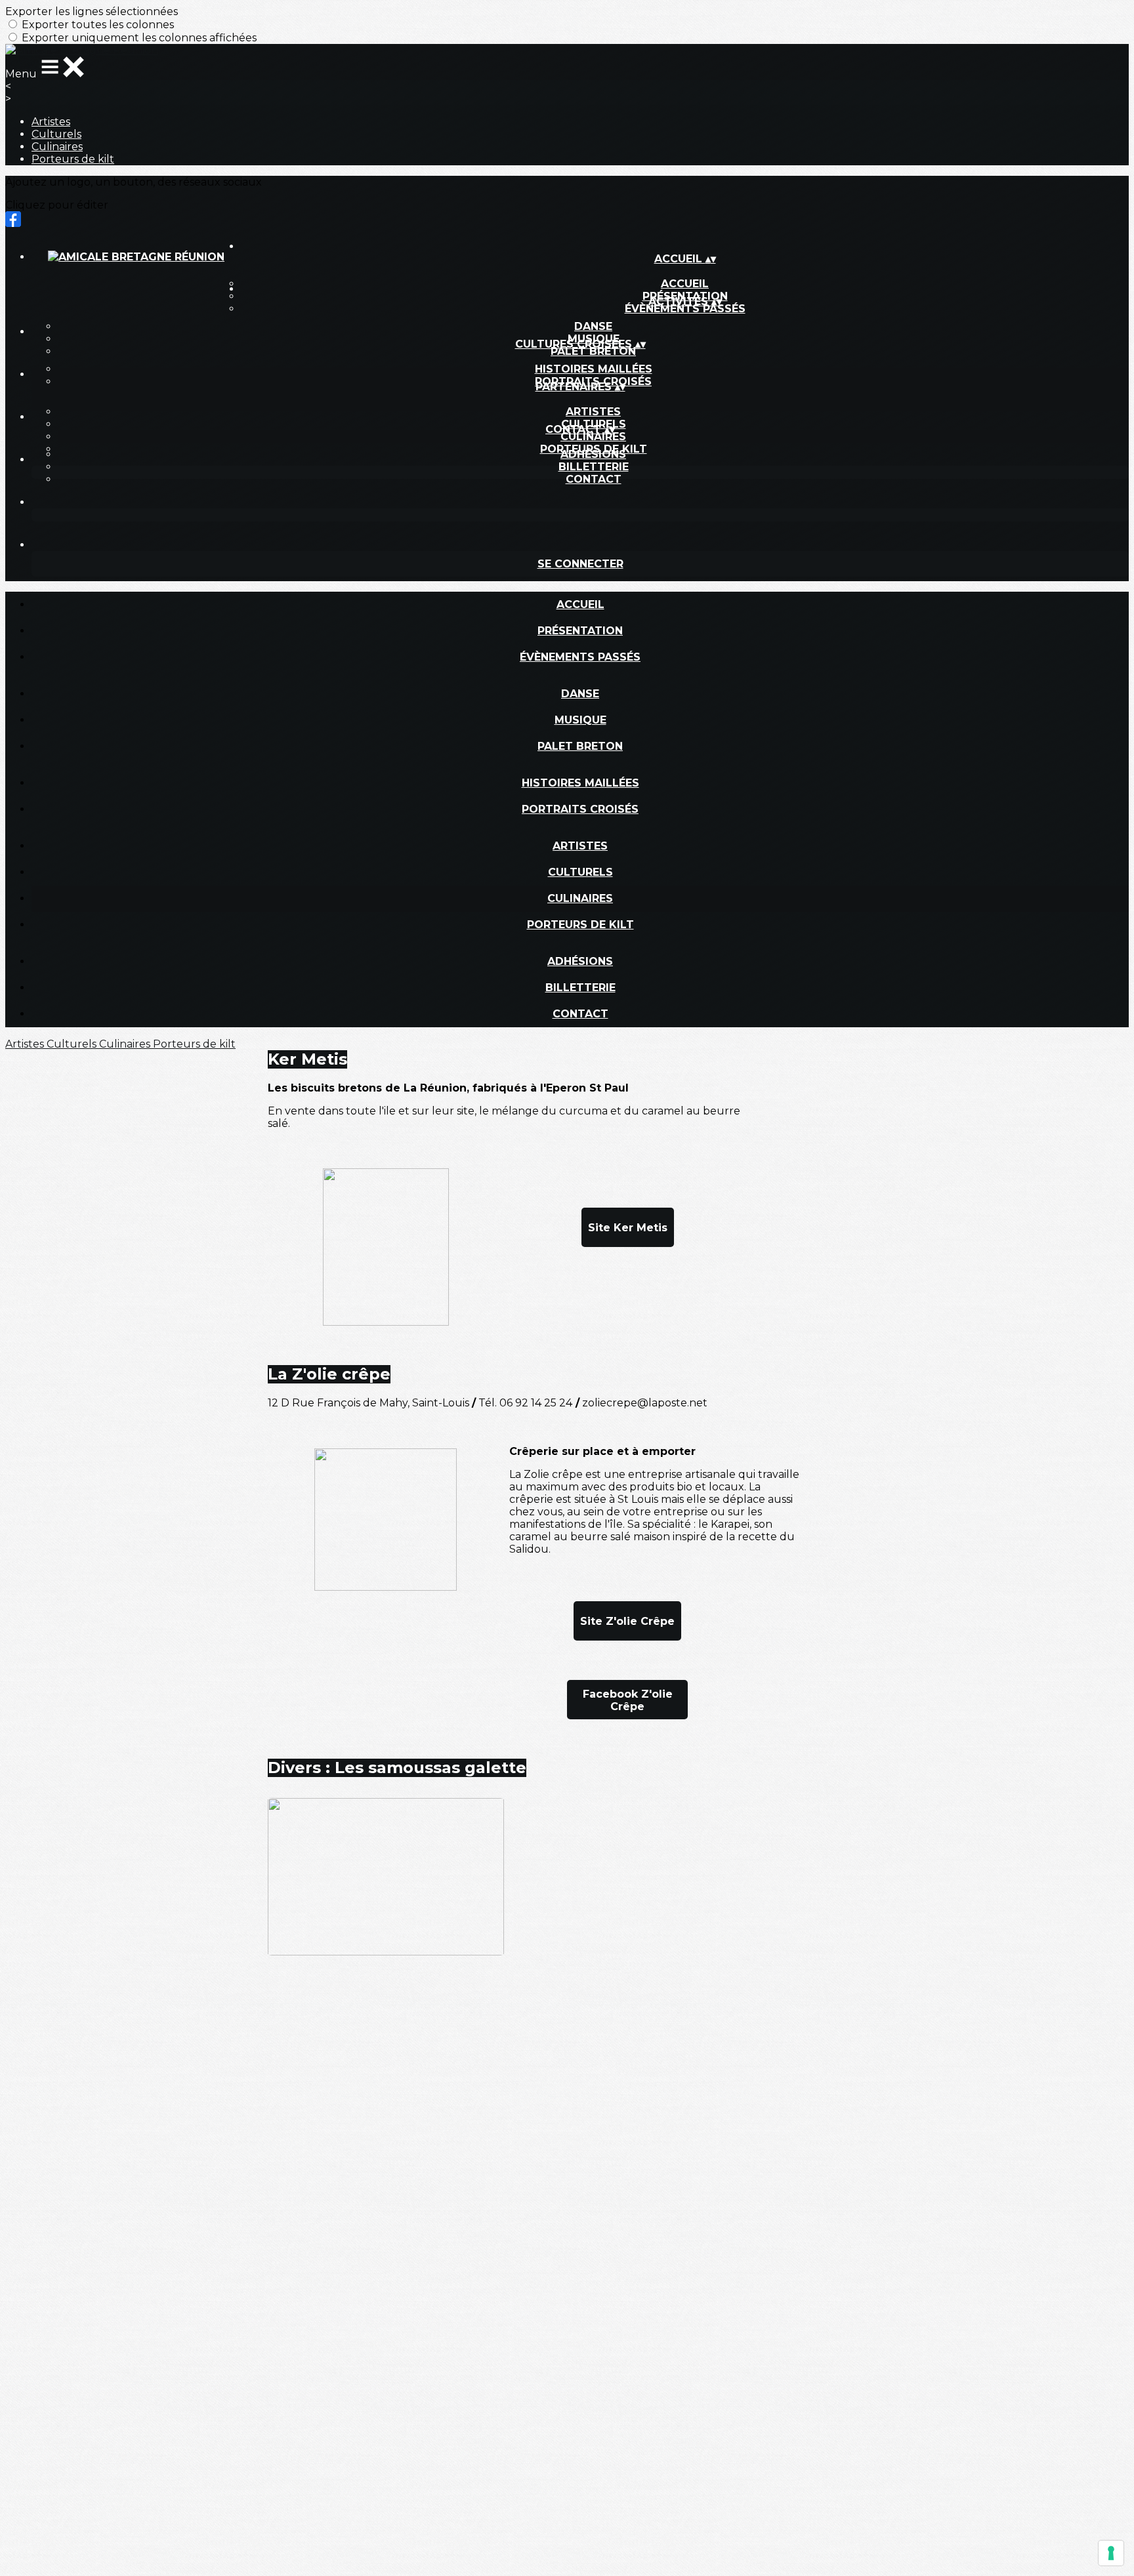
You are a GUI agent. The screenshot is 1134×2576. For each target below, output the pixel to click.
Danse (593, 326)
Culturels (56, 134)
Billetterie (594, 467)
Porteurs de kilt (73, 159)
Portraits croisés (580, 809)
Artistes (51, 122)
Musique (580, 720)
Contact (594, 479)
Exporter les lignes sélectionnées (92, 11)
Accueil (580, 604)
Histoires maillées (594, 369)
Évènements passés (685, 309)
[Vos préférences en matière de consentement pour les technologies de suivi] (1111, 2553)
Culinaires (57, 147)
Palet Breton (593, 351)
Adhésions (593, 454)
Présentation (580, 631)
